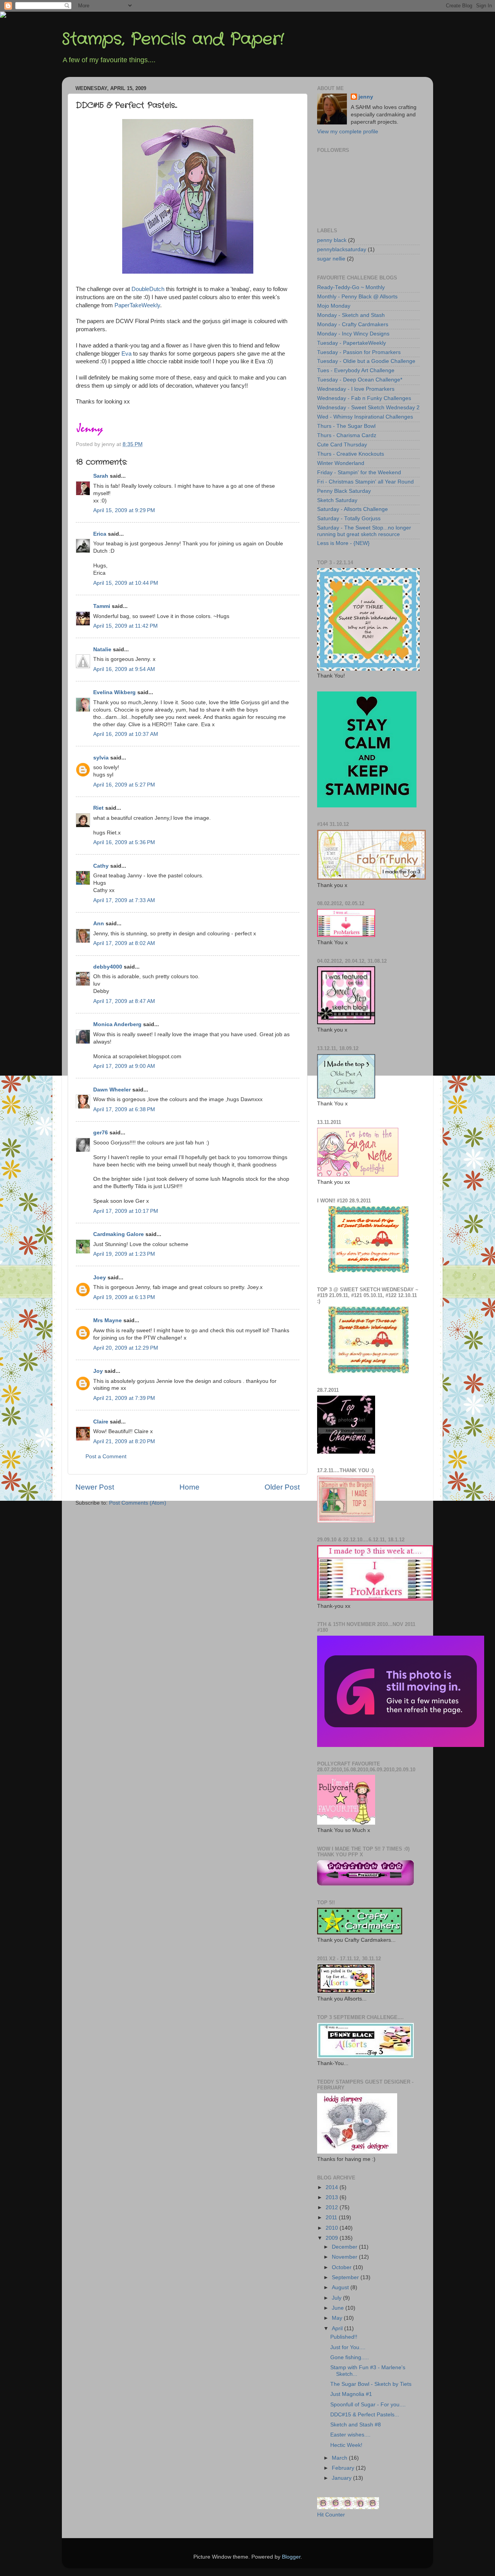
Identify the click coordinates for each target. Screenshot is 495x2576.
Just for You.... (348, 2347)
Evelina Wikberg (114, 692)
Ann (99, 924)
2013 (333, 2197)
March (340, 2458)
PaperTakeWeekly (137, 305)
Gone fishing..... (350, 2357)
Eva (127, 354)
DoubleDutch (149, 289)
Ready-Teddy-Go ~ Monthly (351, 287)
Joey (100, 1278)
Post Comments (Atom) (138, 1503)
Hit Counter (331, 2515)
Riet (98, 808)
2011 (332, 2218)
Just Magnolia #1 (351, 2394)
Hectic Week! (346, 2445)
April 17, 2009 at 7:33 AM (124, 900)
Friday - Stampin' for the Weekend (359, 472)
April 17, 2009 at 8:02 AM (124, 943)
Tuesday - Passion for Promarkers (359, 352)
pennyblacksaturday (342, 249)
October (342, 2267)
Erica (100, 534)
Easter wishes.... (350, 2435)
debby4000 (108, 967)
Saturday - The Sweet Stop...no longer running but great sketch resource (364, 531)
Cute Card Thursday (342, 445)
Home (189, 1487)
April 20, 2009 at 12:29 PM (126, 1348)
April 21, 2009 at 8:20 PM (124, 1441)
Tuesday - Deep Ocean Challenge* (360, 380)
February (344, 2468)
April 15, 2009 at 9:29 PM (124, 510)
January (342, 2478)
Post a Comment (106, 1457)
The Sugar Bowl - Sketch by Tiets (371, 2384)
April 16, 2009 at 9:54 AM (124, 669)
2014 (333, 2187)
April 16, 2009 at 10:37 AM (126, 734)
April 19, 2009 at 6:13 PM (124, 1297)
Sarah (101, 476)
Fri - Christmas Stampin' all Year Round (365, 482)
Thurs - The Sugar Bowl (346, 426)
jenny (366, 97)
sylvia (101, 758)
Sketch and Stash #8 (356, 2425)
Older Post (282, 1487)
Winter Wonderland (341, 463)
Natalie (102, 650)
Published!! (344, 2337)
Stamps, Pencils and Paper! (173, 39)
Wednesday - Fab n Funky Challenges (364, 398)
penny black (332, 240)
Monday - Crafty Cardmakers (353, 324)
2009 (333, 2238)
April (338, 2328)
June (339, 2308)
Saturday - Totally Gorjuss (349, 518)
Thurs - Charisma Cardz (347, 435)
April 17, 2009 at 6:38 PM (124, 1109)
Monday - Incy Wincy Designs (353, 334)
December (345, 2247)
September (346, 2277)
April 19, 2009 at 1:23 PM (124, 1254)
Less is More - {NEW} (343, 543)
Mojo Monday (334, 306)
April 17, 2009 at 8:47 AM (124, 1001)
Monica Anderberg (117, 1024)
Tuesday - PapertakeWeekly (352, 343)
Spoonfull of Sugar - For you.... (368, 2405)
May (338, 2318)
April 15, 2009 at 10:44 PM (126, 583)
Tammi (102, 606)
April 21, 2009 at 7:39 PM (124, 1398)
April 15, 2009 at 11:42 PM (125, 626)
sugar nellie (331, 259)
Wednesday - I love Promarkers (356, 389)
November (345, 2257)
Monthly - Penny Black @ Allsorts (357, 297)
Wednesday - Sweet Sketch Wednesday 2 (368, 408)
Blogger (291, 2557)
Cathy (101, 866)
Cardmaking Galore (119, 1234)
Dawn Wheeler (112, 1090)
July (337, 2298)
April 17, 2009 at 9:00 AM (124, 1066)
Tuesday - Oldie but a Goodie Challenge (366, 361)
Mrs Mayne (108, 1320)
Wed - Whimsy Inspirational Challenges (365, 417)
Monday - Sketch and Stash (351, 315)
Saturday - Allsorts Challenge (352, 509)
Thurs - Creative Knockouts (351, 454)
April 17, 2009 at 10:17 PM (126, 1211)
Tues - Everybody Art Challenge (356, 370)
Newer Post (95, 1487)
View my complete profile (348, 132)
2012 (333, 2207)
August (341, 2287)
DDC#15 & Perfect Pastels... (365, 2415)
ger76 (101, 1133)
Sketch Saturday (337, 500)
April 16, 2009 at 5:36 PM (124, 842)
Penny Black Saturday (344, 491)
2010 (333, 2228)
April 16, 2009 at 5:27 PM (124, 785)
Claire (101, 1422)
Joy (98, 1371)
